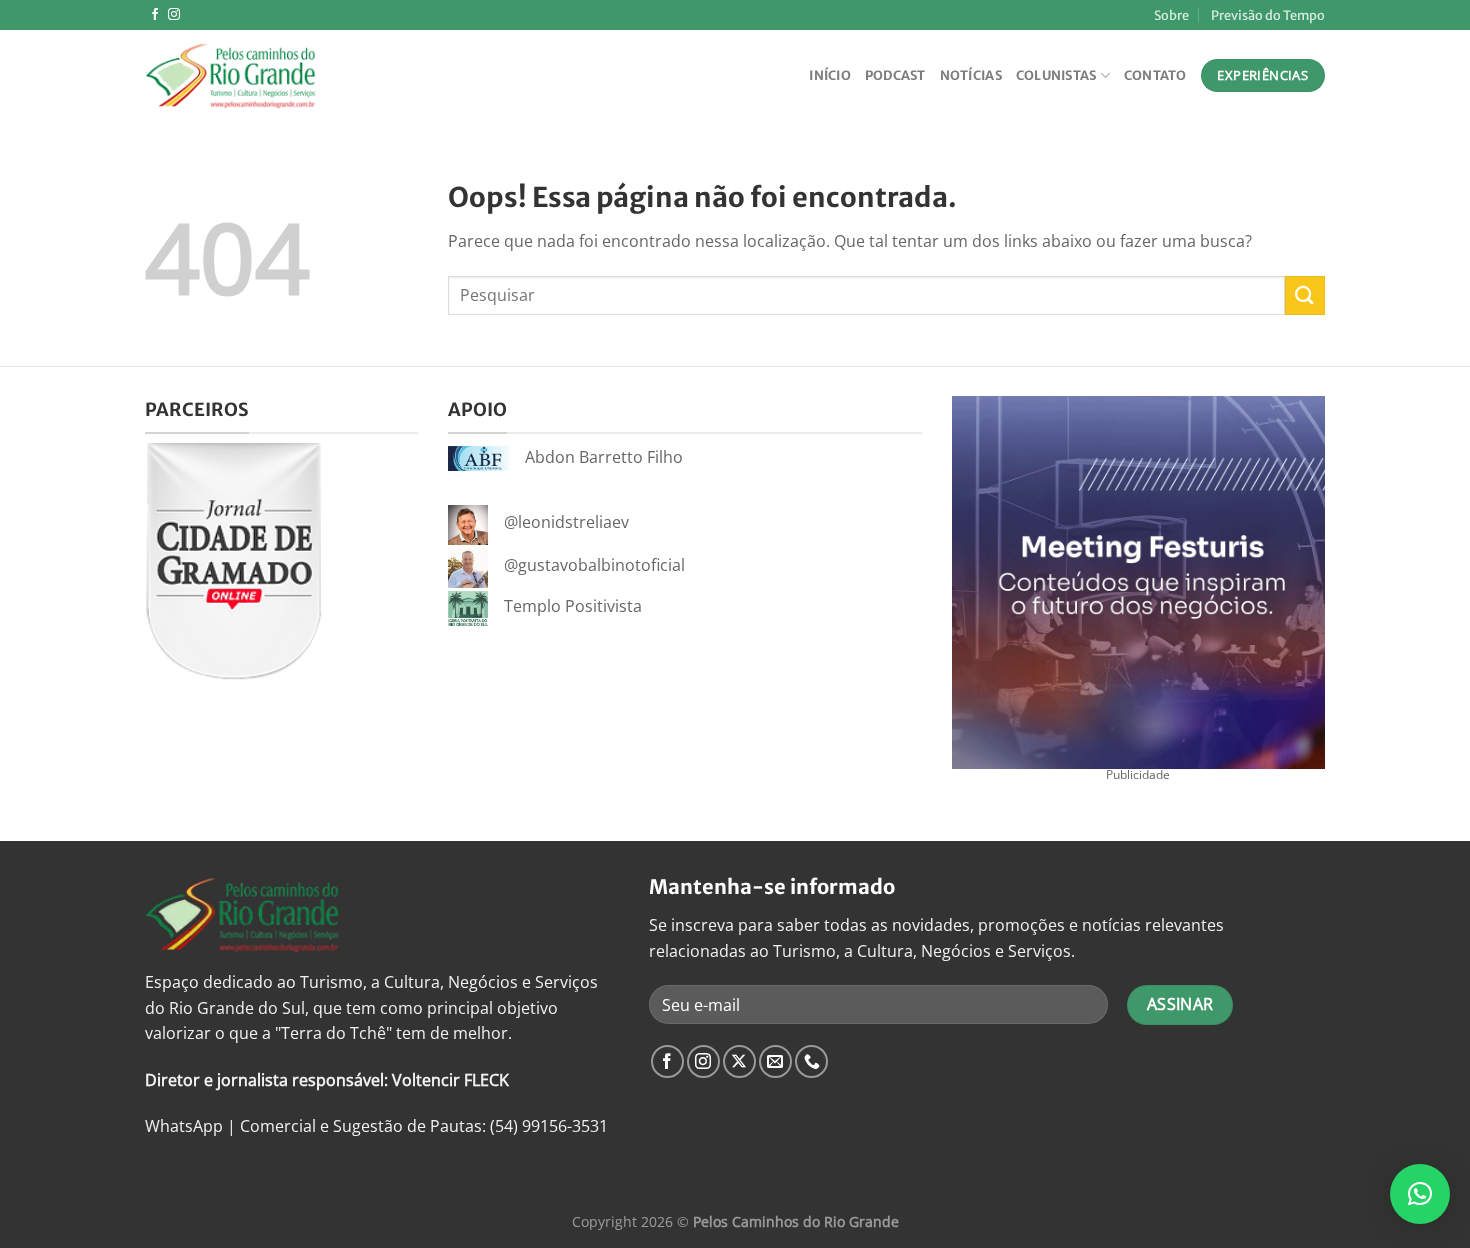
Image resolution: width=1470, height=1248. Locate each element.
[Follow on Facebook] (155, 15)
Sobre (1171, 15)
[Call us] (811, 1061)
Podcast (895, 75)
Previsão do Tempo (1268, 15)
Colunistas (1056, 75)
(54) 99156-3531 (549, 1126)
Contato (1155, 75)
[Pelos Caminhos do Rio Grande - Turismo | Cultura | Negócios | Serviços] (245, 75)
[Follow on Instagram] (174, 15)
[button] (1420, 1194)
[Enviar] (1305, 295)
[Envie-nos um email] (775, 1061)
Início (830, 75)
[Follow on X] (739, 1061)
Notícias (971, 75)
